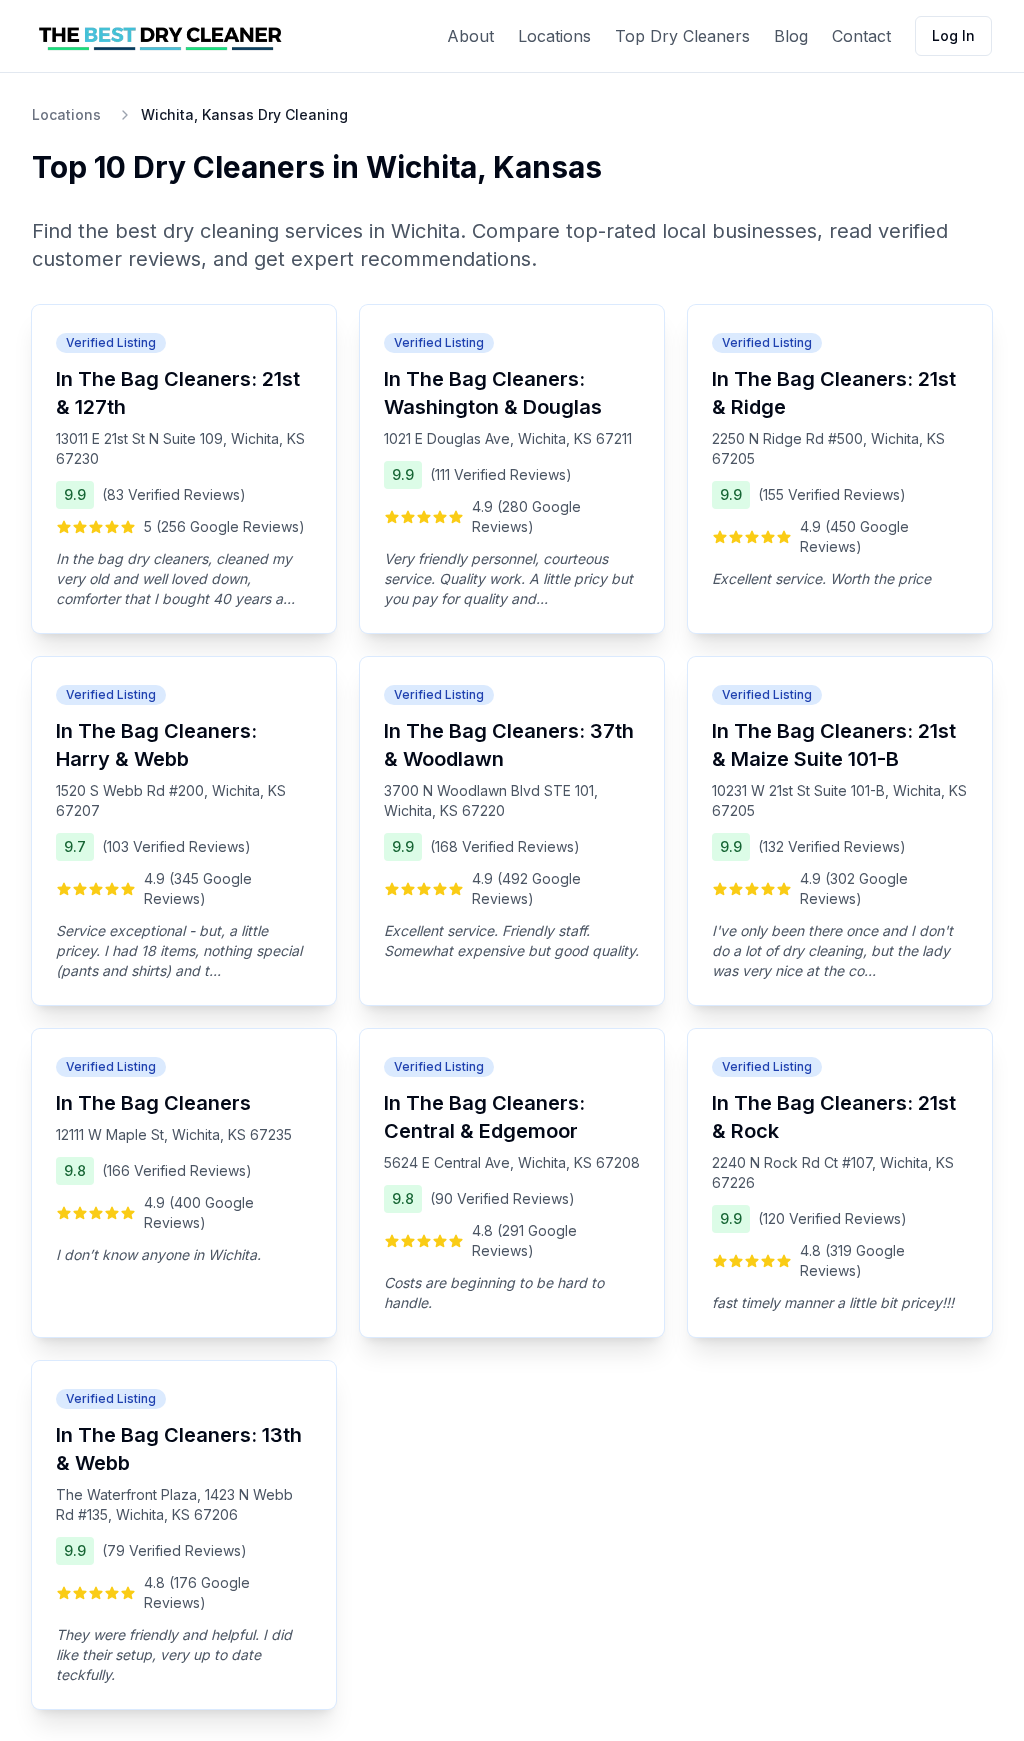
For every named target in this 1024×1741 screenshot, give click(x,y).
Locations (554, 36)
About (470, 36)
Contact (861, 36)
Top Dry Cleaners (682, 36)
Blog (791, 36)
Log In (953, 35)
